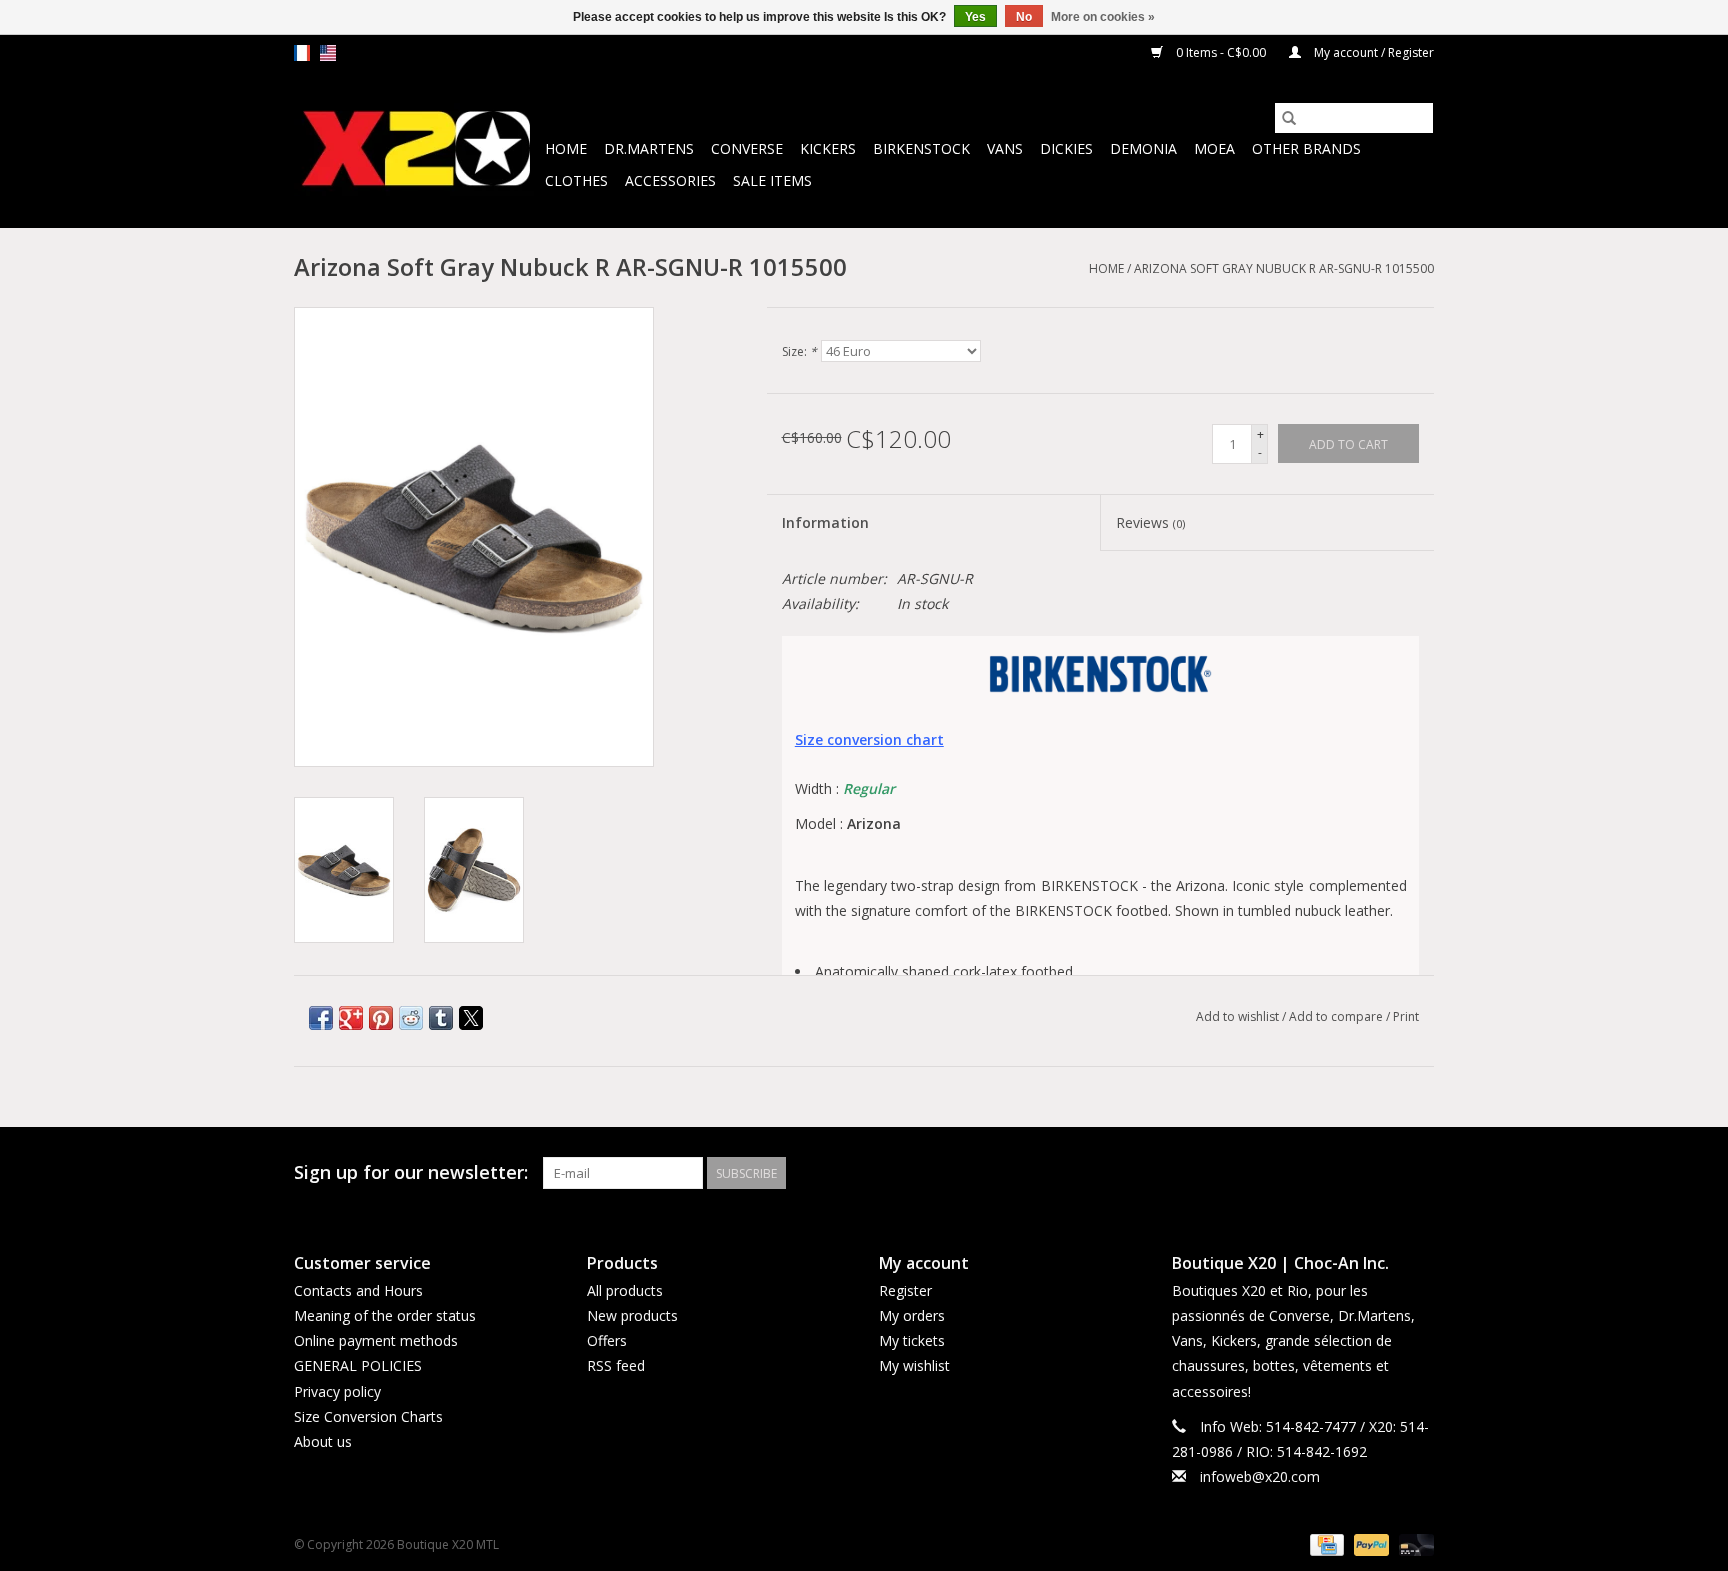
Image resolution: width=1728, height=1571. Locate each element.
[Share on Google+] (351, 1018)
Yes (975, 17)
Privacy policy (337, 1391)
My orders (912, 1315)
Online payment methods (376, 1340)
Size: (799, 351)
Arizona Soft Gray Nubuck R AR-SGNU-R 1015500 (1284, 268)
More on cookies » (1103, 17)
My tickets (912, 1340)
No (1024, 17)
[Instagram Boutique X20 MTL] (1418, 1173)
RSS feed (616, 1365)
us (328, 53)
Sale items (772, 180)
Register (905, 1290)
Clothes (576, 180)
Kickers (828, 148)
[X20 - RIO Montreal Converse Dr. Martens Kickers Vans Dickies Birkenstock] (416, 149)
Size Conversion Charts (368, 1416)
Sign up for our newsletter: (411, 1172)
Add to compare (1337, 1016)
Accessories (670, 180)
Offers (607, 1340)
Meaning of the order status (385, 1315)
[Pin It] (381, 1018)
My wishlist (914, 1365)
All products (625, 1290)
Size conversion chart (869, 739)
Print (1406, 1016)
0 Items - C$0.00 (1221, 52)
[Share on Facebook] (321, 1018)
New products (632, 1315)
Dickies (1066, 148)
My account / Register (1372, 52)
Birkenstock (921, 148)
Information (825, 522)
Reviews (1150, 522)
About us (323, 1441)
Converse (747, 148)
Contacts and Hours (358, 1290)
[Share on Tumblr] (441, 1018)
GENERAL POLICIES (358, 1365)
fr (302, 53)
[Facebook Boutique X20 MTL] (1382, 1173)
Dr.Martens (649, 148)
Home (566, 148)
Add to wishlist (1239, 1016)
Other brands (1306, 148)
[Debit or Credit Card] (1413, 1544)
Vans (1005, 148)
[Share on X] (471, 1018)
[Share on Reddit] (411, 1018)
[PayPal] (1369, 1544)
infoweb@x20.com (1260, 1476)
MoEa (1214, 148)
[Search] (1289, 118)
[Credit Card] (1325, 1544)
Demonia (1143, 148)
